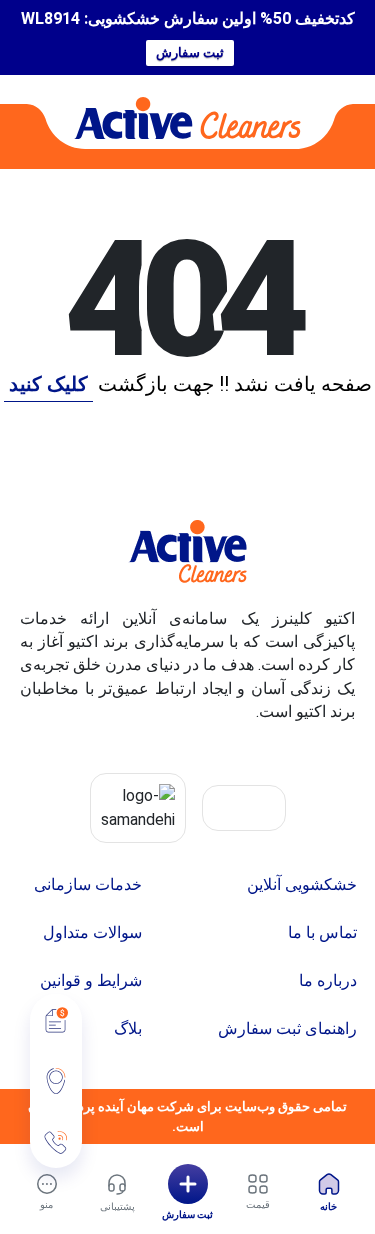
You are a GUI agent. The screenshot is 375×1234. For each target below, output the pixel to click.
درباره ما (328, 980)
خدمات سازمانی (88, 884)
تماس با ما (322, 932)
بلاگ (128, 1028)
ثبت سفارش (190, 52)
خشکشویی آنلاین (302, 884)
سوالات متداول (92, 932)
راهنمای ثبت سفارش (287, 1028)
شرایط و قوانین (91, 980)
